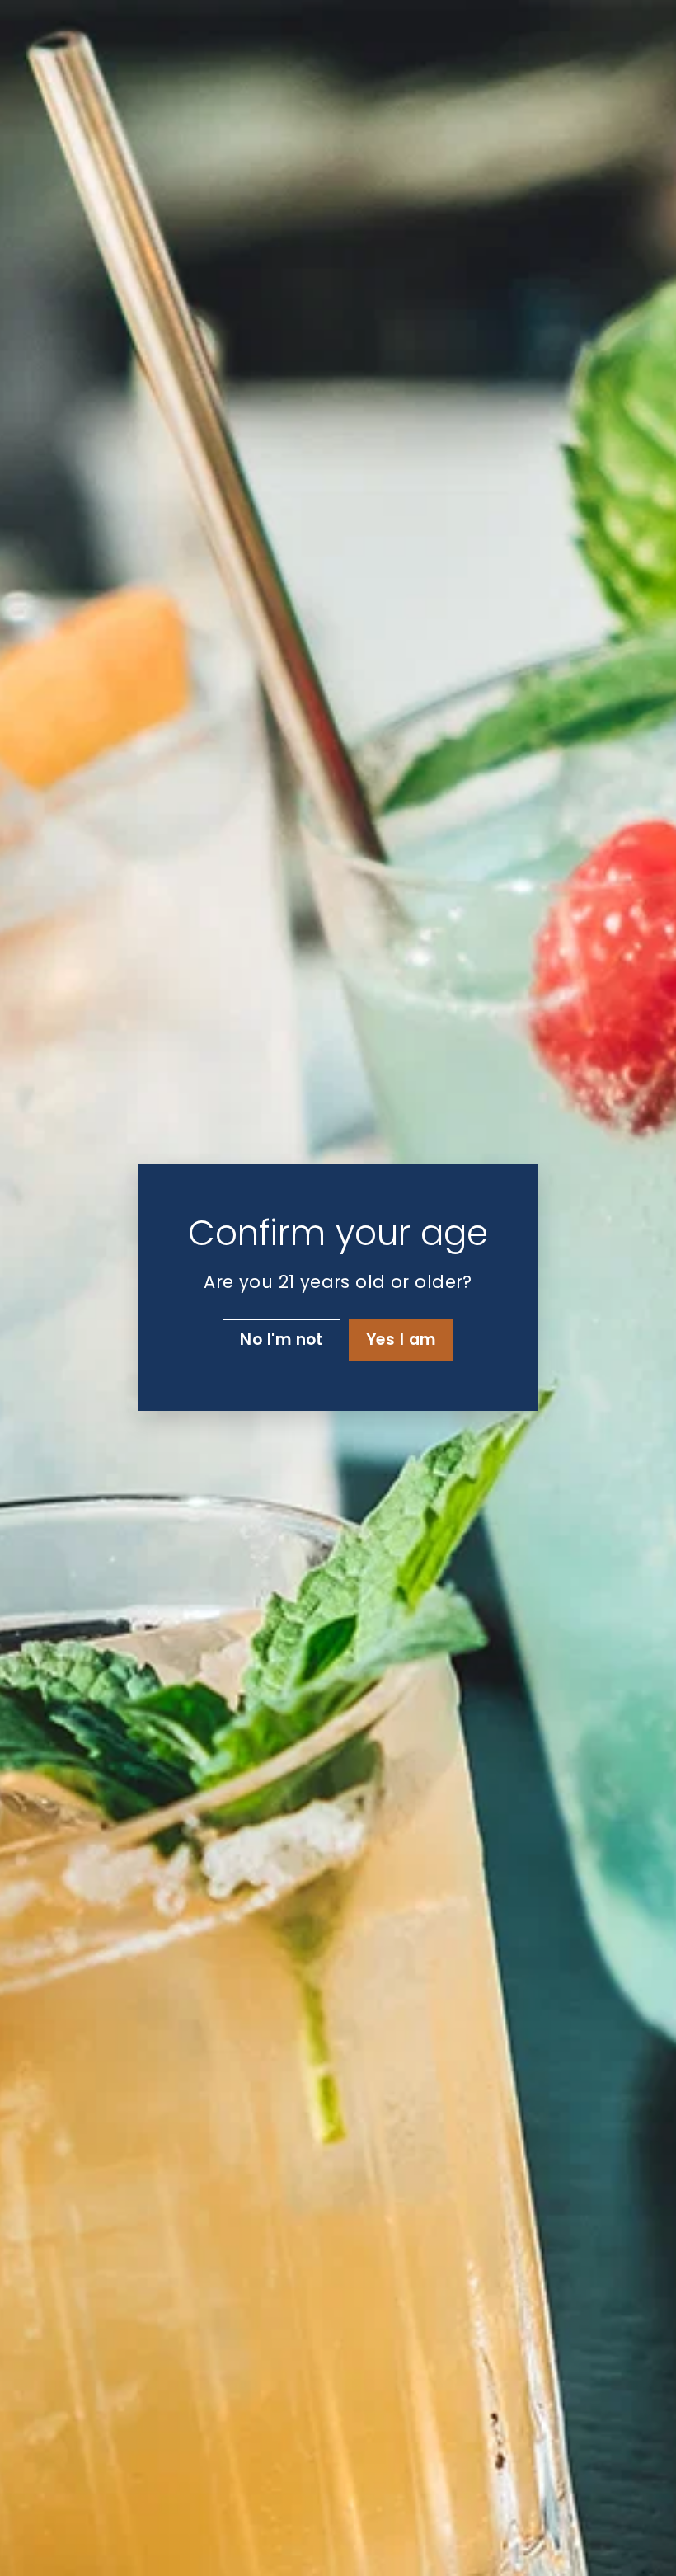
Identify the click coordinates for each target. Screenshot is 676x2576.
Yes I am (401, 1340)
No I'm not (282, 1340)
